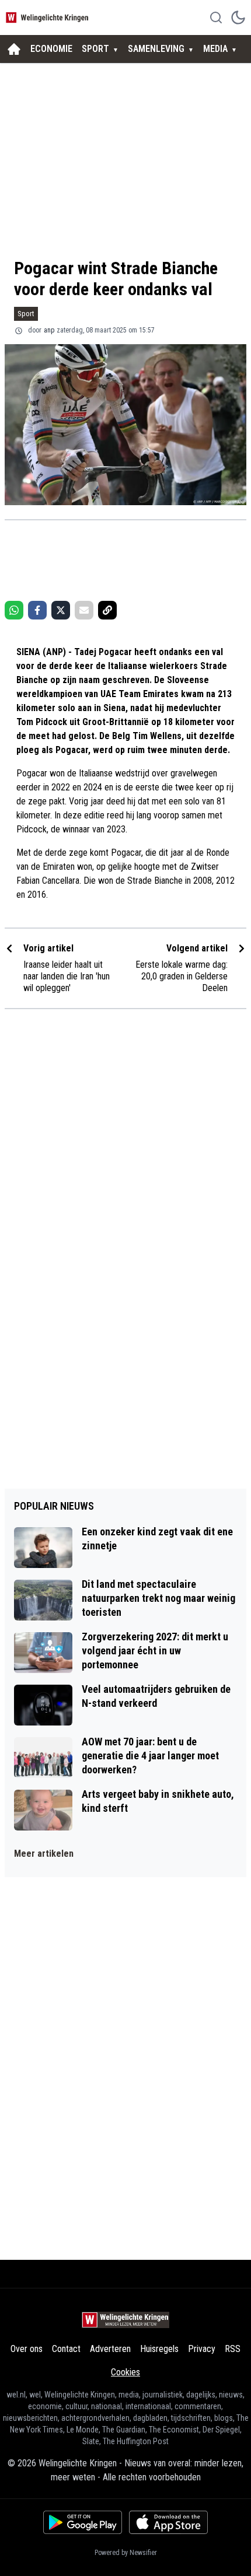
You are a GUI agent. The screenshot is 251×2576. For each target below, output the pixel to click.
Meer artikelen (44, 1854)
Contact (66, 2349)
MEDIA (215, 49)
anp (49, 330)
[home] (14, 49)
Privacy (202, 2349)
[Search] (216, 17)
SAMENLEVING (156, 49)
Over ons (27, 2349)
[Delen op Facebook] (37, 610)
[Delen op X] (61, 610)
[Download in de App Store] (168, 2522)
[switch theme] (238, 17)
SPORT (95, 49)
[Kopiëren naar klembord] (107, 610)
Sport (26, 314)
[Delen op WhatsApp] (14, 610)
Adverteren (110, 2349)
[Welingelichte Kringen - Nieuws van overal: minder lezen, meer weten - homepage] (48, 17)
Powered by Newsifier (126, 2553)
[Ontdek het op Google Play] (83, 2522)
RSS (233, 2349)
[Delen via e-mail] (84, 610)
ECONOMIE (51, 49)
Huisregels (159, 2349)
